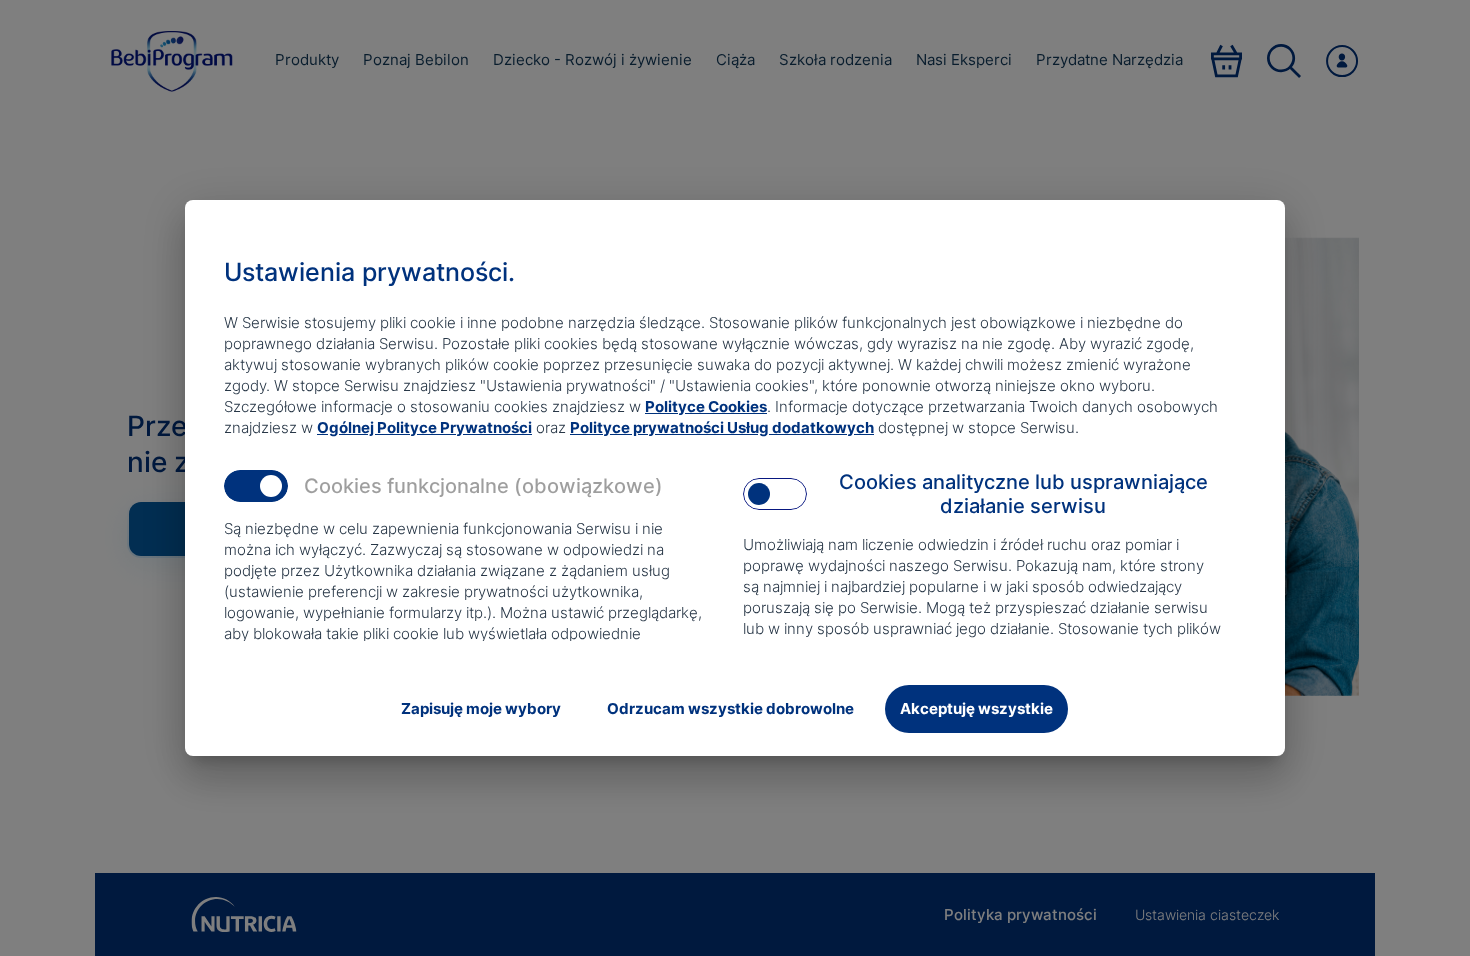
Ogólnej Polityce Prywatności (424, 427)
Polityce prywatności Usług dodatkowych (722, 427)
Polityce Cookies (706, 406)
